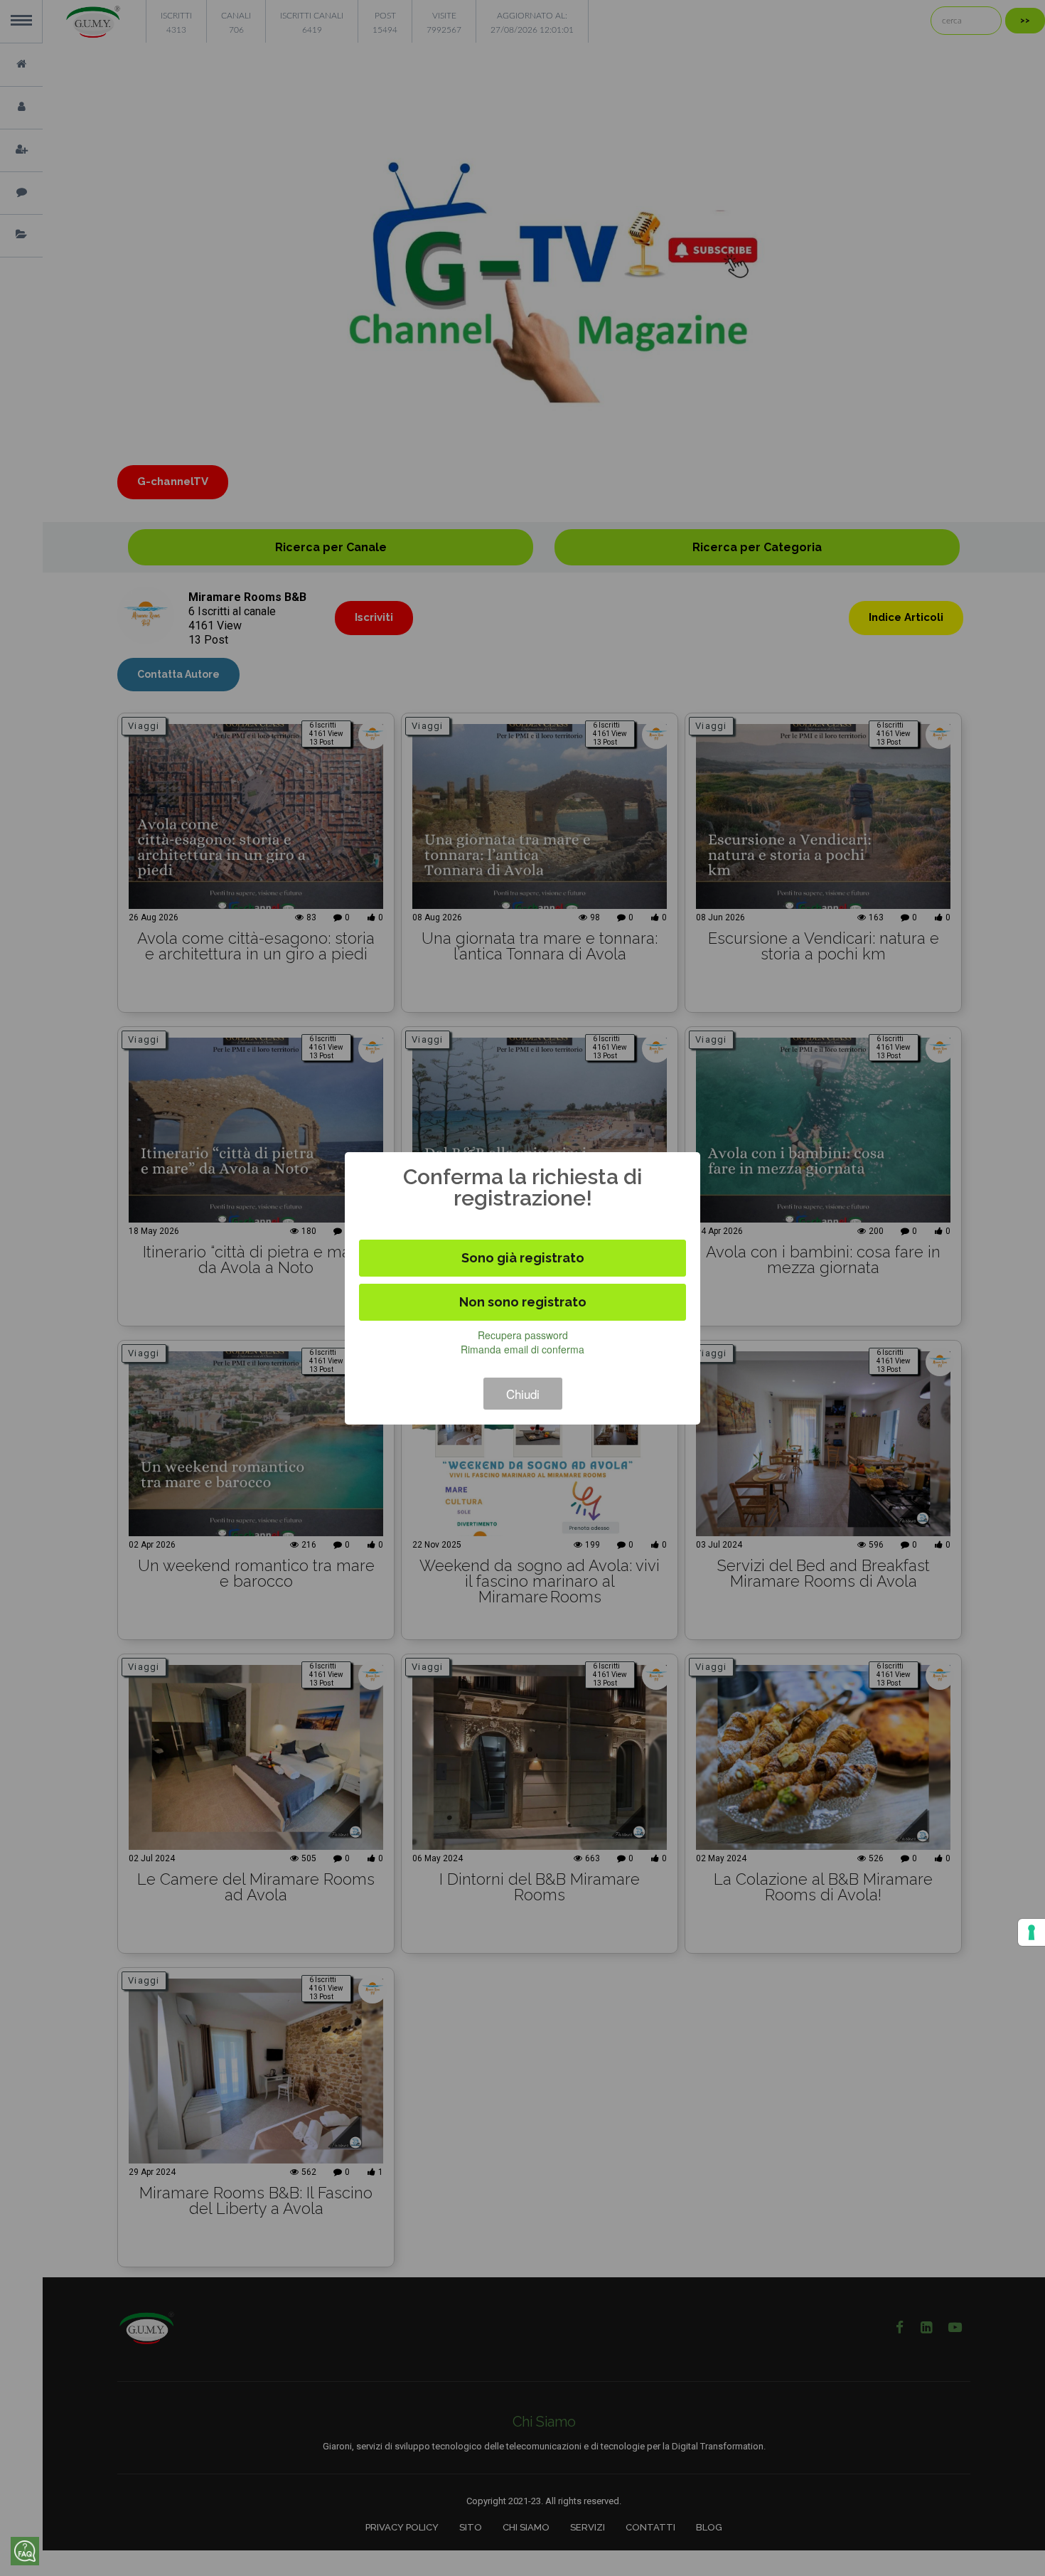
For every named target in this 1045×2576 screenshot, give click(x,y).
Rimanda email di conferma (522, 1349)
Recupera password (523, 1335)
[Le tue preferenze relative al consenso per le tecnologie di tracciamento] (1031, 1932)
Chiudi (523, 1394)
